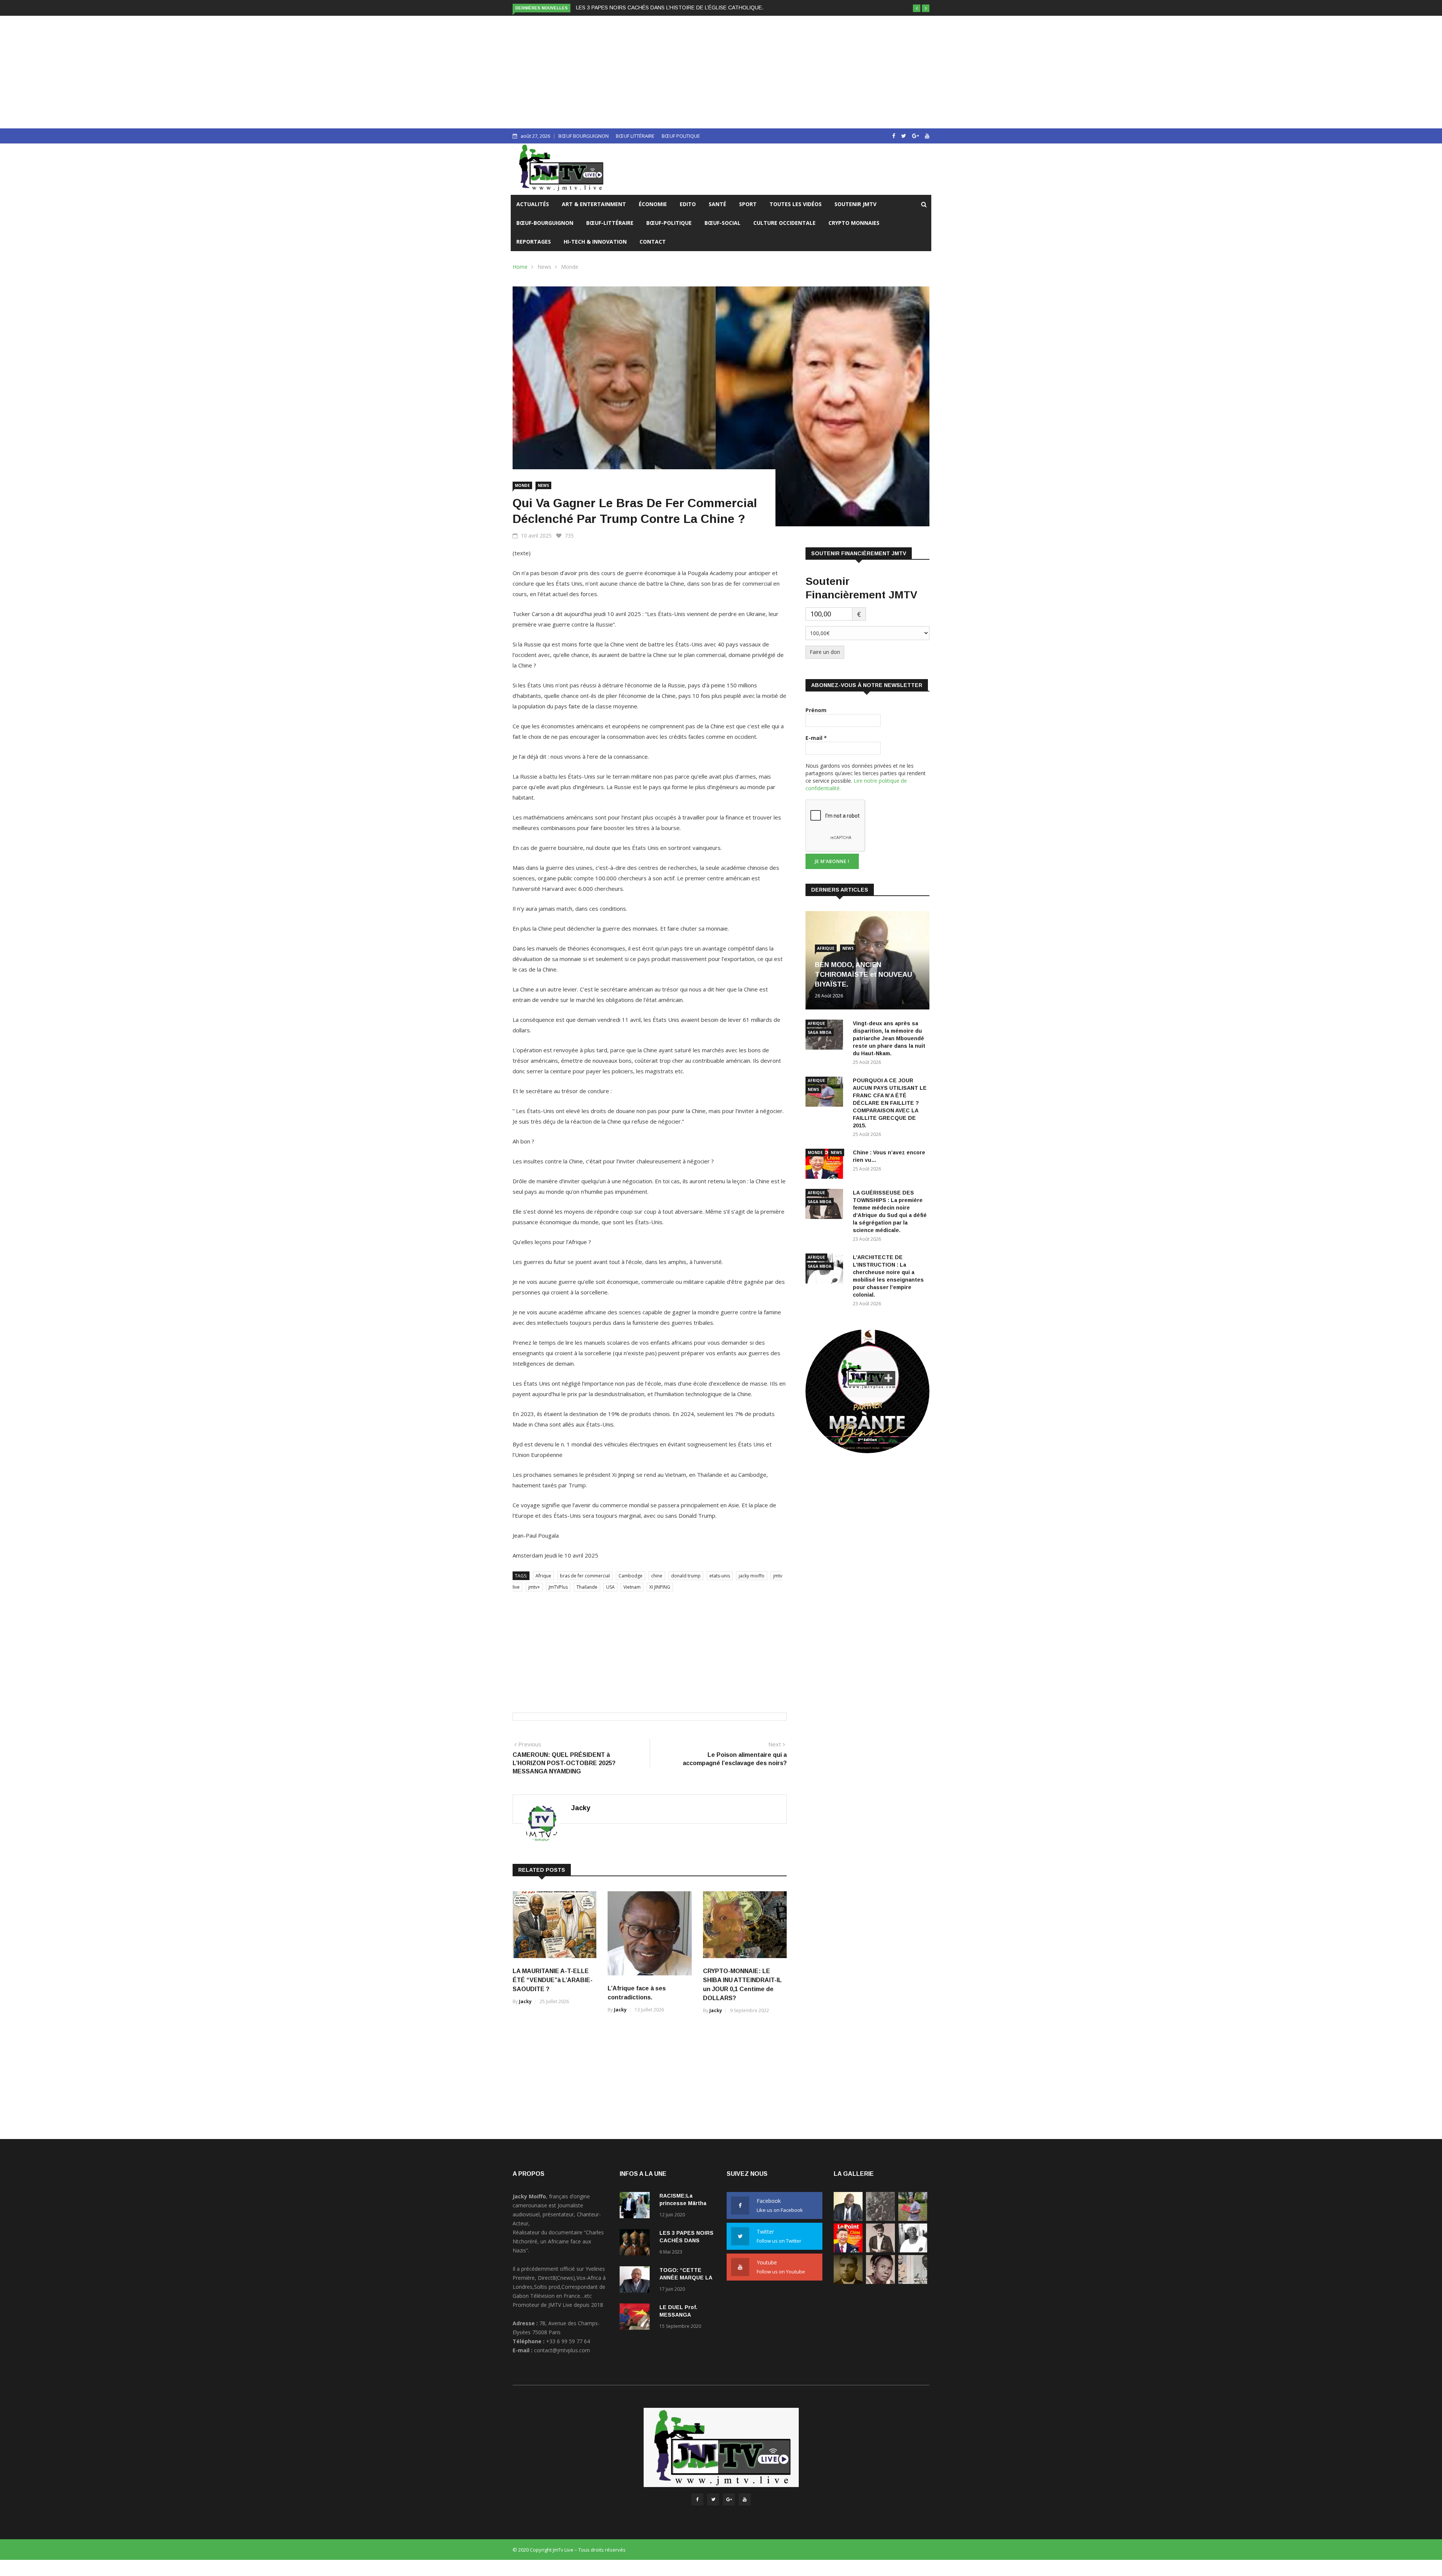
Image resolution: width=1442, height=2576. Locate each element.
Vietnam (632, 1587)
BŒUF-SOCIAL (723, 223)
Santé (717, 204)
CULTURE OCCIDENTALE (784, 223)
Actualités (533, 204)
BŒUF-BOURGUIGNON (545, 223)
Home (520, 267)
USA (610, 1587)
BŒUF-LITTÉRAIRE (610, 223)
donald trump (686, 1576)
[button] (917, 8)
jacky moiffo (752, 1576)
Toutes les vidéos (796, 204)
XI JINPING (660, 1587)
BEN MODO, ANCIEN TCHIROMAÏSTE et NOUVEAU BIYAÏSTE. (864, 975)
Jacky (581, 1808)
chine (657, 1576)
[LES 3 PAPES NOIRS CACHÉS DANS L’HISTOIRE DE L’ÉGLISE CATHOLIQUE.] (637, 2244)
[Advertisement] (721, 72)
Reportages (534, 242)
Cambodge (630, 1576)
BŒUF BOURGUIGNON (584, 136)
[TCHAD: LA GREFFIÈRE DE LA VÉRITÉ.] (880, 2282)
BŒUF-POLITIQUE (669, 223)
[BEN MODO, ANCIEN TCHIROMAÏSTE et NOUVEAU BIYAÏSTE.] (848, 2219)
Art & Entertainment (594, 204)
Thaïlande (587, 1587)
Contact (653, 242)
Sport (748, 204)
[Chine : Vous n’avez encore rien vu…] (826, 1165)
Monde (570, 267)
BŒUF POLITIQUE (681, 136)
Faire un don (825, 652)
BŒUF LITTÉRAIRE (635, 136)
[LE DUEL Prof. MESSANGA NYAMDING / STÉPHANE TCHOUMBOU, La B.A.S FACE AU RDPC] (637, 2318)
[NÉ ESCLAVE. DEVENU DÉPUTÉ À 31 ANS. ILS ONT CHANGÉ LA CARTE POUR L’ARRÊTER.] (848, 2282)
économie (653, 204)
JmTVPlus (558, 1587)
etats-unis (720, 1576)
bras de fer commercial (585, 1576)
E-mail (816, 738)
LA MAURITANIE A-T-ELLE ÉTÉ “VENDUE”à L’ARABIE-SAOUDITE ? (553, 1980)
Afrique (543, 1576)
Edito (688, 204)
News (544, 267)
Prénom (816, 710)
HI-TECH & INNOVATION (595, 242)
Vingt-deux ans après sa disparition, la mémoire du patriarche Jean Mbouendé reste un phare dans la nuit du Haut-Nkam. (889, 1038)
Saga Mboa (820, 1032)
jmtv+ (534, 1587)
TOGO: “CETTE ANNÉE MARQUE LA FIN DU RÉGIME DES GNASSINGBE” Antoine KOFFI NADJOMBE (698, 8)
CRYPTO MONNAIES (854, 223)
